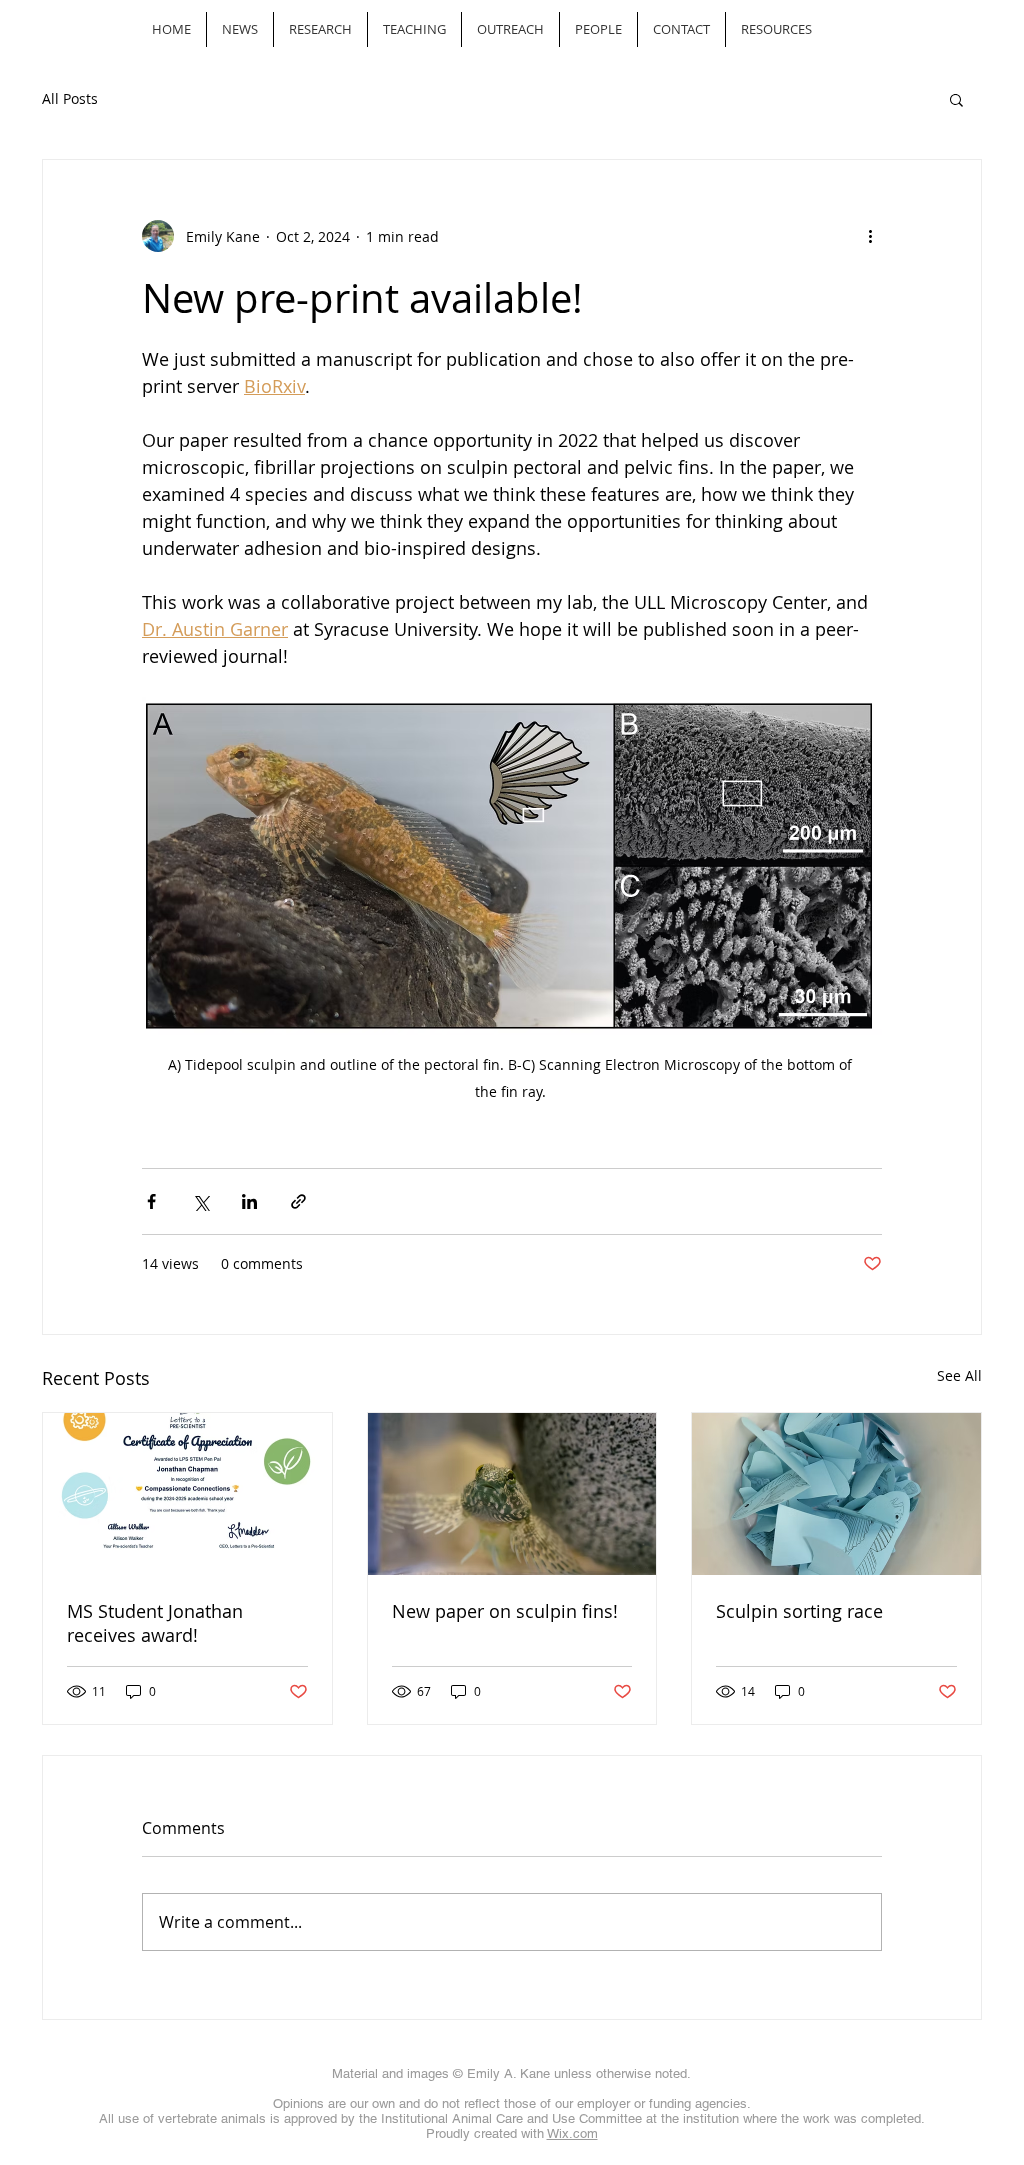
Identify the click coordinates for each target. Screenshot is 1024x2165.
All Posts (70, 98)
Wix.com (572, 2133)
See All (959, 1375)
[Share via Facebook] (151, 1201)
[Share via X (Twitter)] (200, 1201)
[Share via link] (298, 1201)
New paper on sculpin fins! (505, 1611)
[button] (956, 99)
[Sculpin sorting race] (836, 1494)
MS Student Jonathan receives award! (155, 1623)
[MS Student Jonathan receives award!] (187, 1494)
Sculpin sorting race (799, 1611)
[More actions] (870, 236)
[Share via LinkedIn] (249, 1201)
